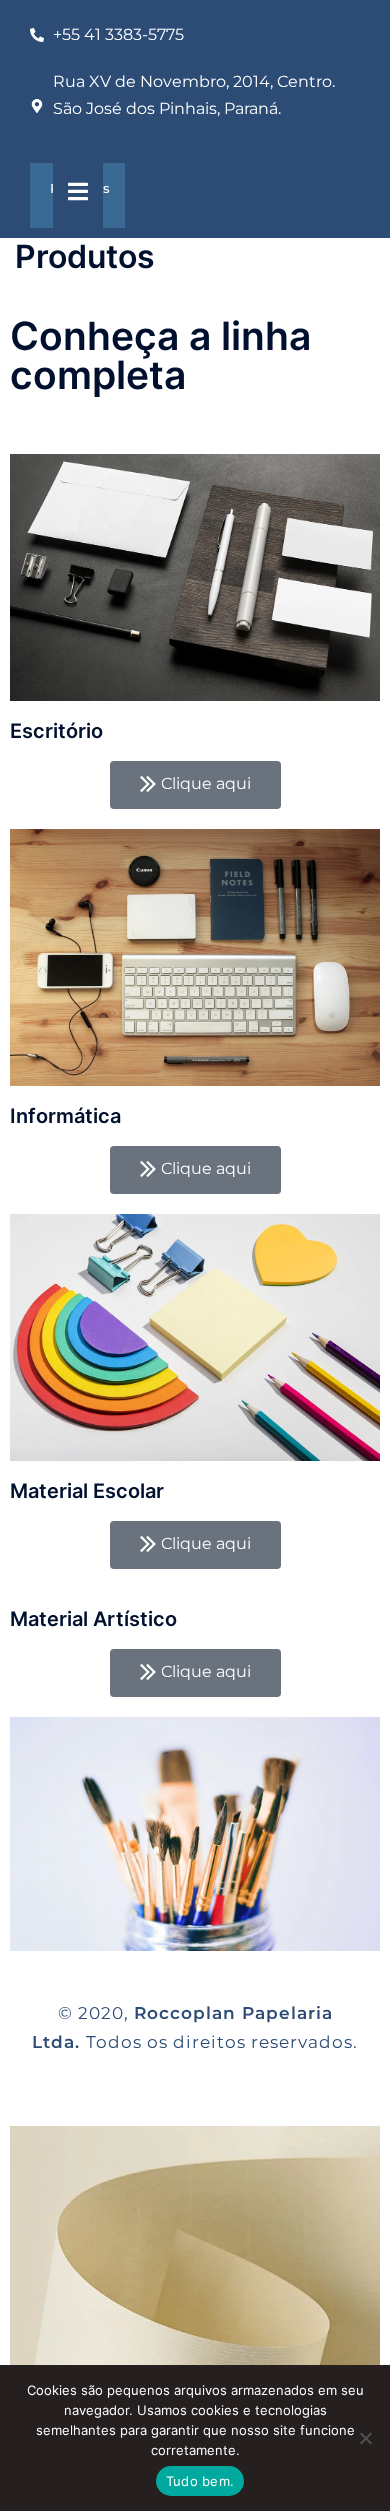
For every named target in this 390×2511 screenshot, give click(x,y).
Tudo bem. (200, 2481)
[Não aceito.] (365, 2438)
